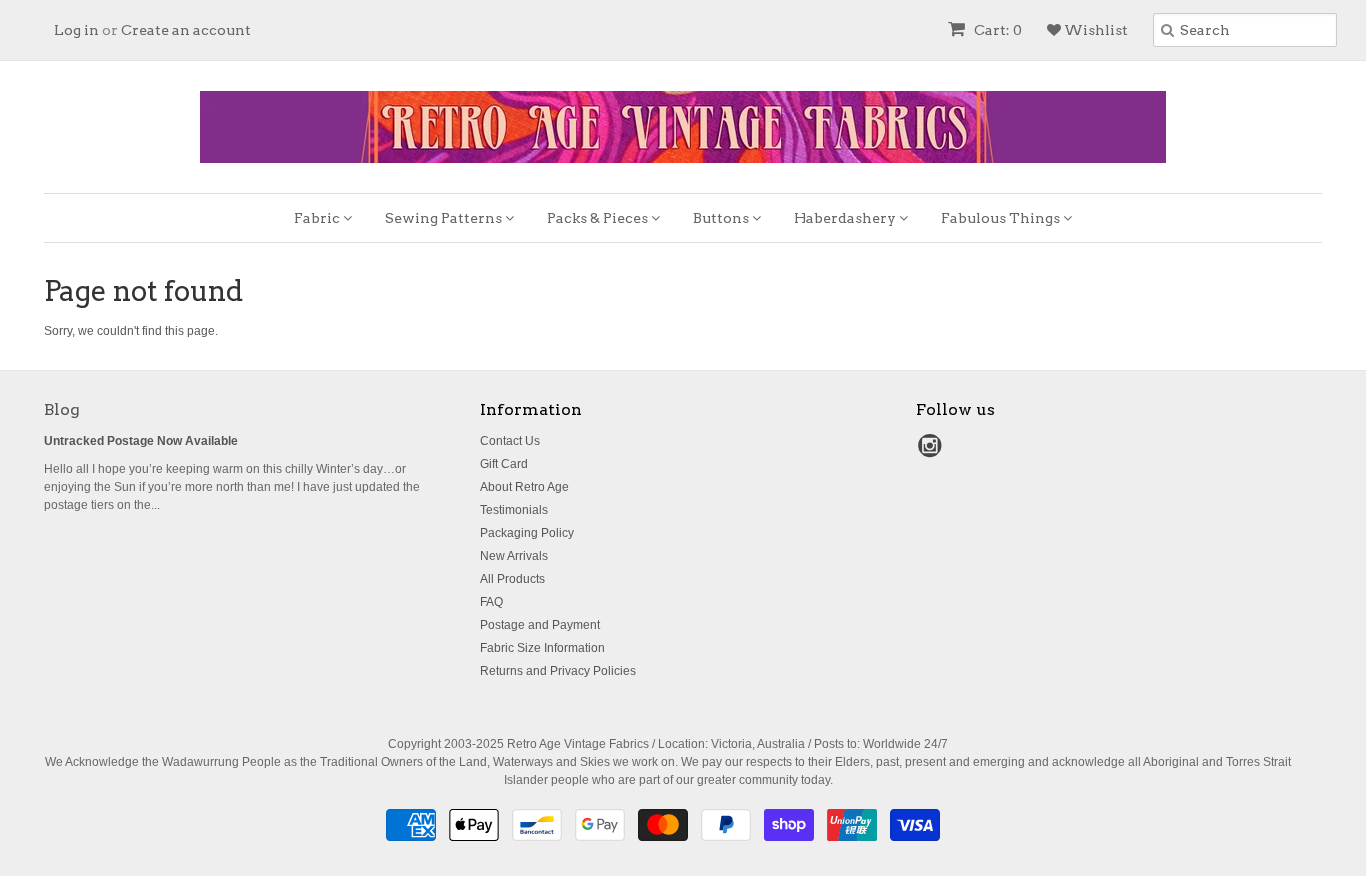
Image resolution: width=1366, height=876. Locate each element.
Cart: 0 (996, 30)
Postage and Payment (540, 625)
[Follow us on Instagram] (933, 452)
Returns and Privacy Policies (558, 671)
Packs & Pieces (599, 218)
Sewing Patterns (445, 218)
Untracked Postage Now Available (141, 441)
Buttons (722, 218)
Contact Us (510, 441)
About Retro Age (524, 487)
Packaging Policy (527, 533)
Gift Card (504, 464)
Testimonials (514, 510)
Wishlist (1094, 30)
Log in (76, 30)
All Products (512, 579)
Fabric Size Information (542, 648)
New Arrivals (514, 556)
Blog (62, 409)
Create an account (186, 30)
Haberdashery (846, 218)
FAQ (491, 602)
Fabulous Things (1002, 218)
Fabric (318, 218)
